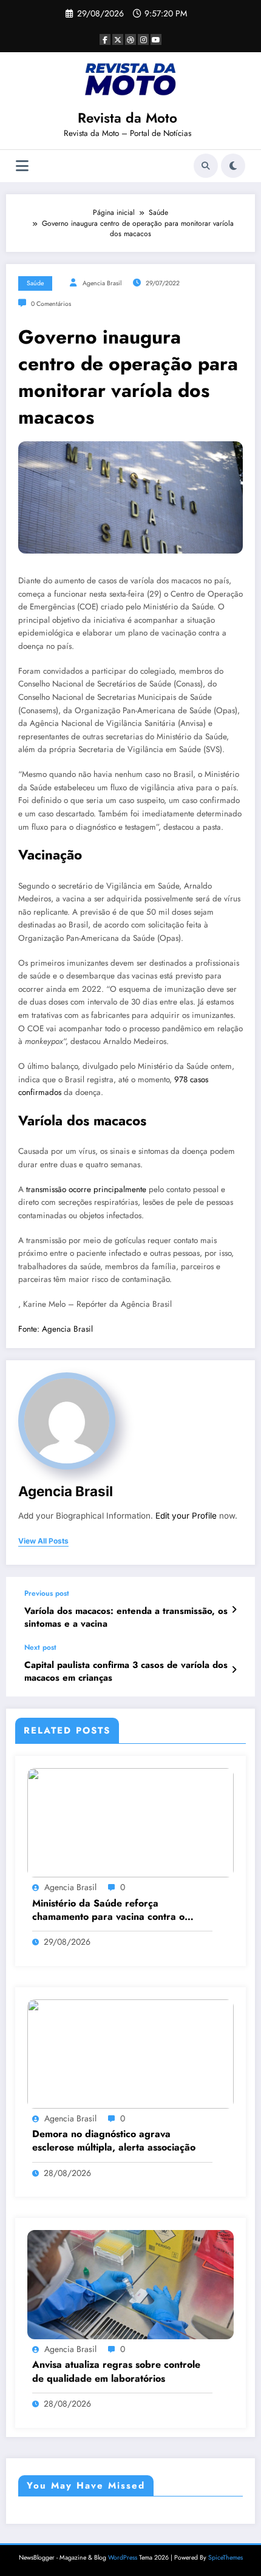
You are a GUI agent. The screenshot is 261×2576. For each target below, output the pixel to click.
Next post (40, 1647)
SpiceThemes (225, 2557)
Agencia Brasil (102, 283)
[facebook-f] (105, 39)
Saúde (35, 283)
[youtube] (156, 39)
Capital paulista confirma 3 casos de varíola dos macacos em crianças (126, 1672)
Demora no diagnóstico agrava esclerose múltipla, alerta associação (114, 2141)
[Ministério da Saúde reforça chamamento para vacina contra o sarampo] (130, 1822)
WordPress (123, 2557)
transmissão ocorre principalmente (86, 1189)
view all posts (43, 1541)
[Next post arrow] (234, 1670)
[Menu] (22, 166)
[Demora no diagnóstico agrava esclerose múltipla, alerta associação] (130, 2053)
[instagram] (143, 39)
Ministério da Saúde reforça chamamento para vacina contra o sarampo (108, 1910)
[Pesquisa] (206, 166)
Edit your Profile (186, 1516)
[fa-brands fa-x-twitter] (118, 39)
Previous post (47, 1593)
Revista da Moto (127, 118)
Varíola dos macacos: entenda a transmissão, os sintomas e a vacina (126, 1618)
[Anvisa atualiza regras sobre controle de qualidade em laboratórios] (130, 2284)
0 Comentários (51, 304)
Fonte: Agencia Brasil (56, 1329)
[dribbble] (130, 39)
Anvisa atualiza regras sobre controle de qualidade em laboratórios (116, 2371)
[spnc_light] (233, 166)
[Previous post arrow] (234, 1610)
